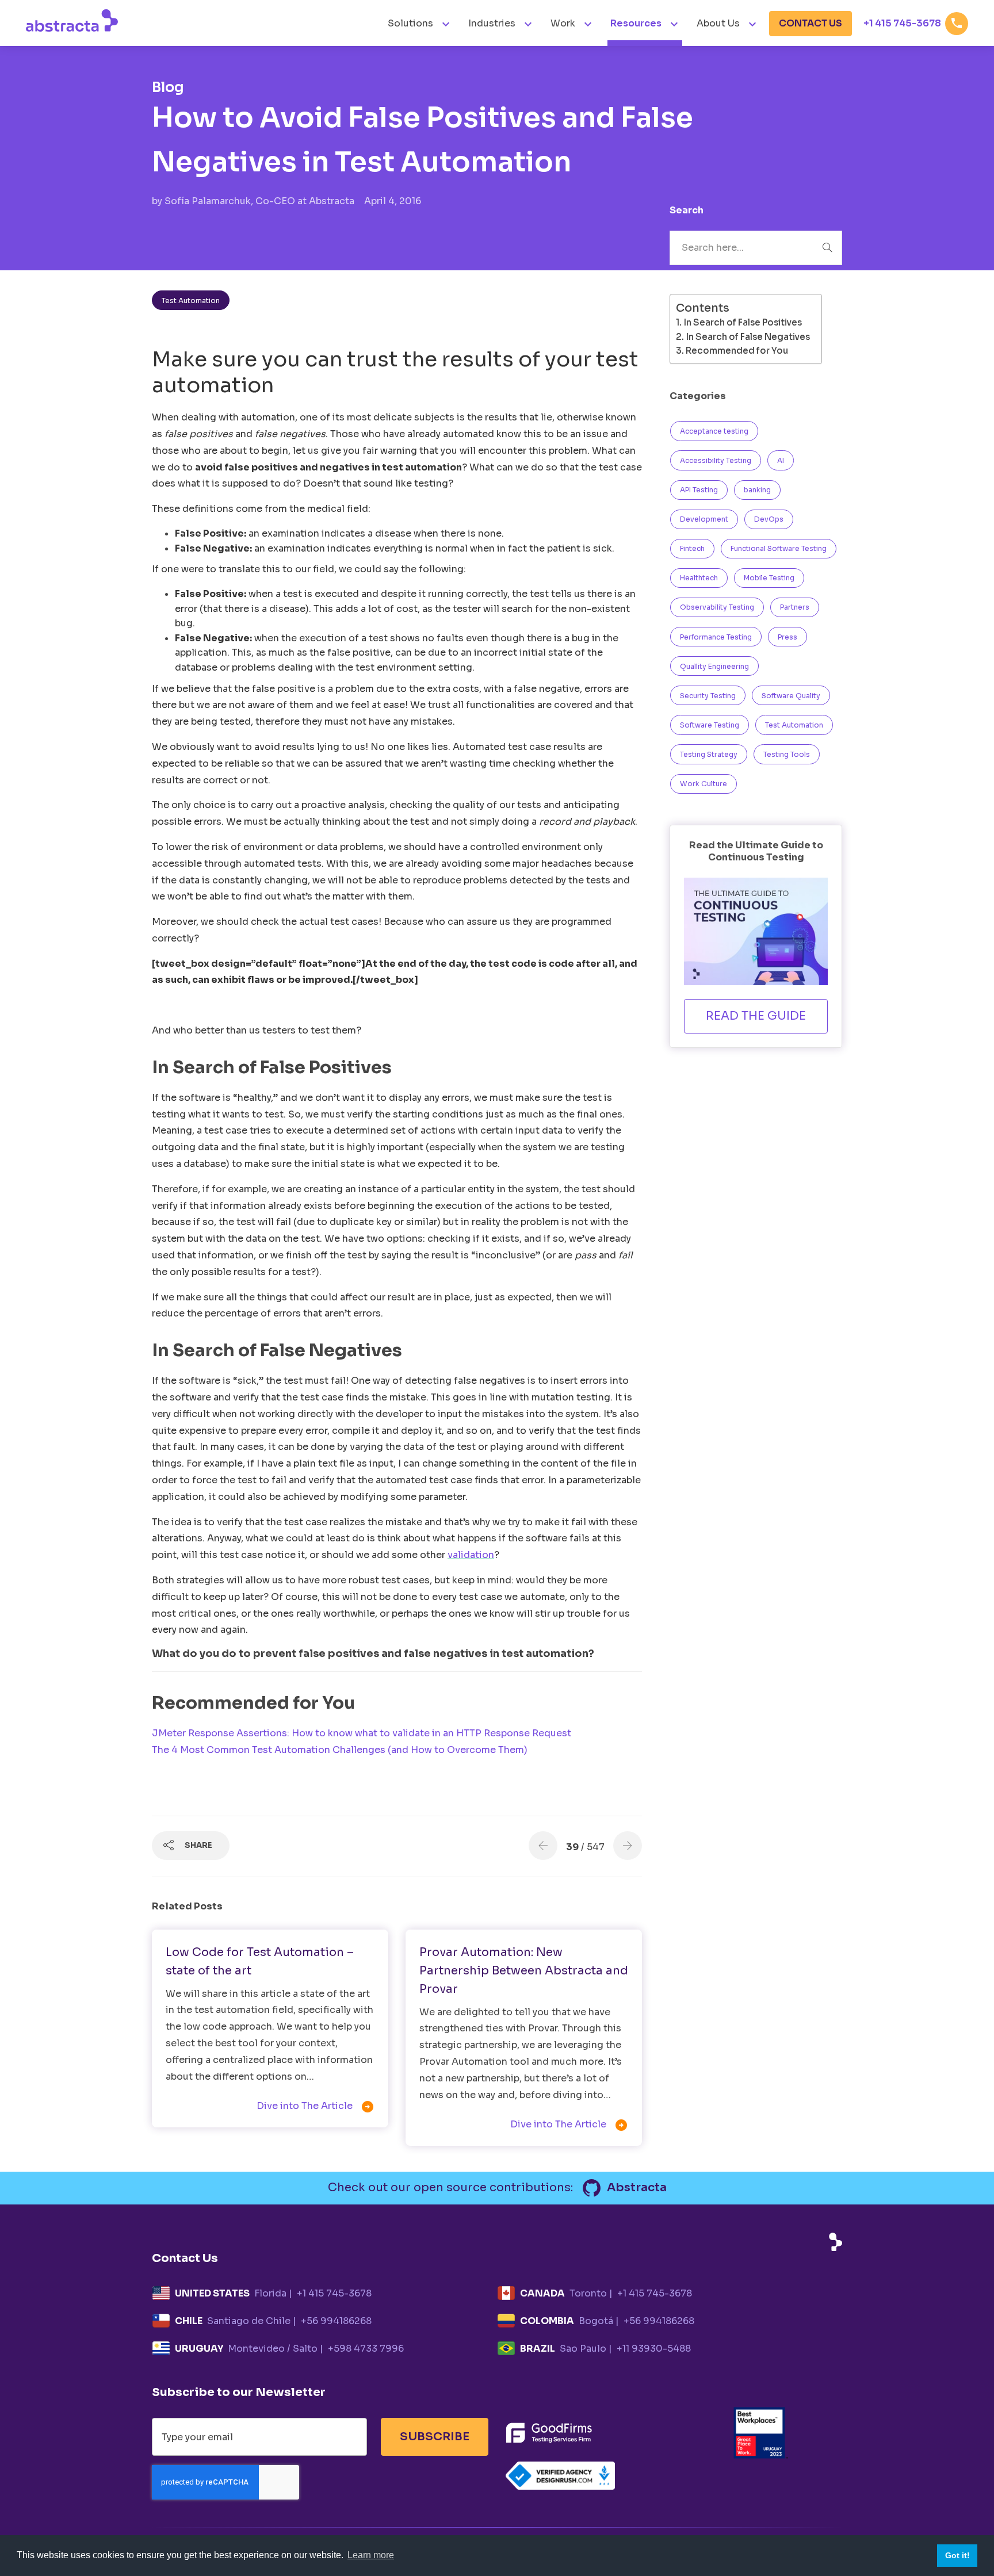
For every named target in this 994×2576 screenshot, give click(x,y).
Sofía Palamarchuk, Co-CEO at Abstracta (261, 201)
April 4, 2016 (393, 201)
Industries (493, 23)
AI (781, 460)
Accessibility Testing (716, 460)
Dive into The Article (316, 2107)
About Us (718, 23)
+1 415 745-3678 (913, 23)
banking (757, 490)
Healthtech (699, 578)
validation (471, 1555)
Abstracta (636, 2188)
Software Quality (791, 696)
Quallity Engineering (714, 666)
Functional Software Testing (779, 548)
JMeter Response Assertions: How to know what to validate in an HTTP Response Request (362, 1733)
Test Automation (191, 301)
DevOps (769, 519)
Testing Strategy (709, 754)
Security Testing (708, 696)
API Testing (699, 490)
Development (704, 519)
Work (563, 23)
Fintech (692, 548)
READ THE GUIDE (756, 1016)
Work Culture (704, 784)
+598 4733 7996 (366, 2349)
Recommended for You (737, 351)
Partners (795, 607)
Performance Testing (716, 637)
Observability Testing (717, 607)
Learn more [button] (371, 2555)
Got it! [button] (957, 2555)
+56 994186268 (336, 2321)
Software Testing (710, 725)
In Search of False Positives (743, 322)
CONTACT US (811, 23)
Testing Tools (787, 754)
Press (787, 637)
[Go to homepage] (72, 20)
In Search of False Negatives (748, 337)
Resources (636, 23)
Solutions (412, 23)
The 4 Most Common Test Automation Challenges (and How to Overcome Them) (340, 1750)
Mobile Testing (769, 578)
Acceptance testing (714, 431)
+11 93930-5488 (654, 2349)
